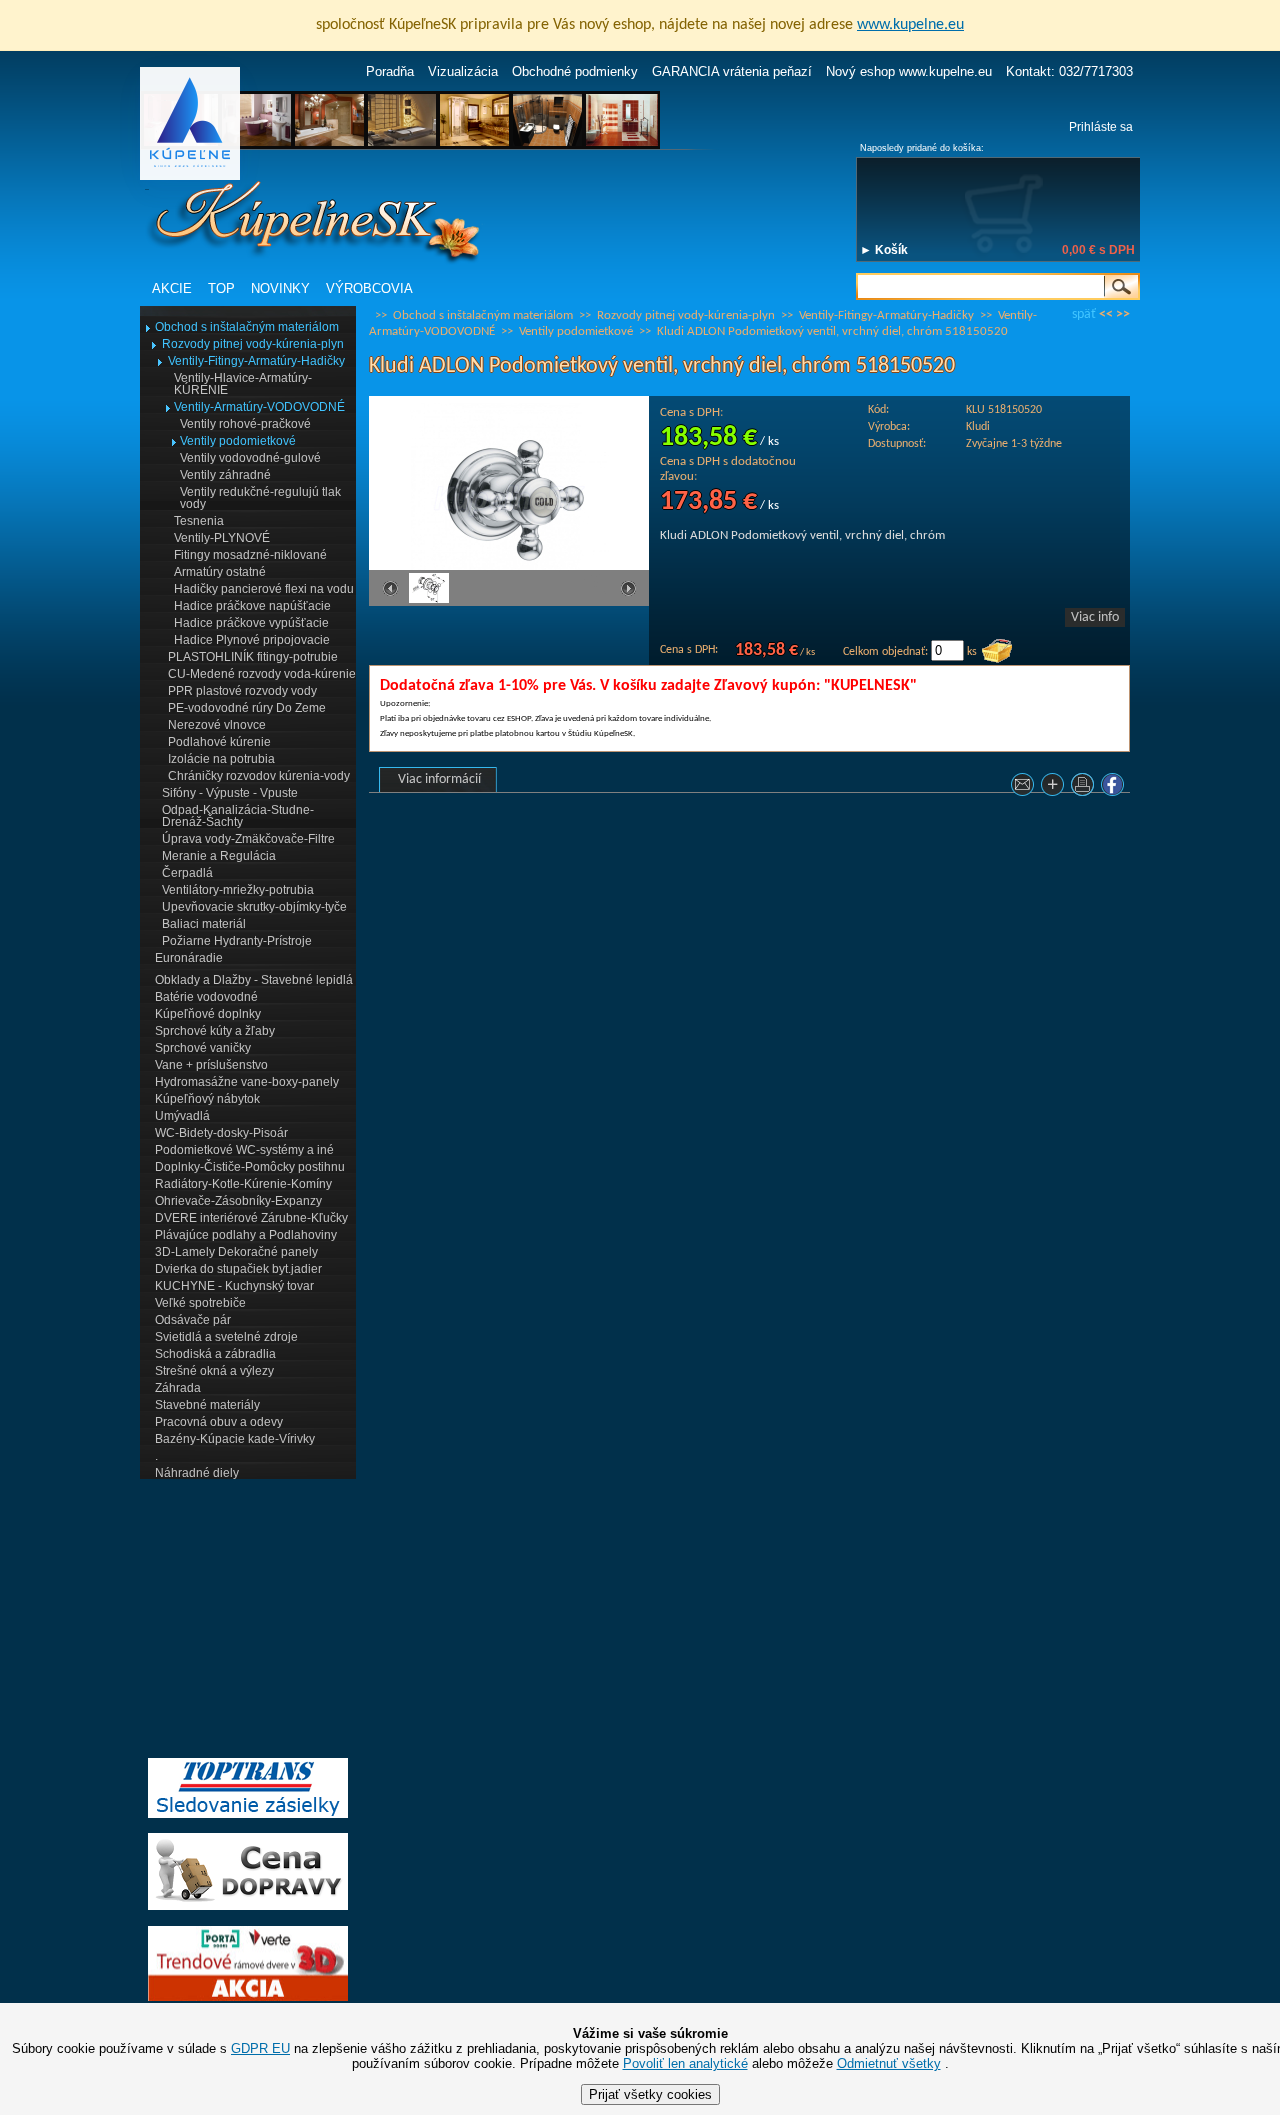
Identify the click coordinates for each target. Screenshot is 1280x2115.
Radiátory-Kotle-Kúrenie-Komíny (243, 1184)
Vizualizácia (463, 71)
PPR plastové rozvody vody (242, 691)
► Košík (884, 250)
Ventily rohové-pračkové (245, 424)
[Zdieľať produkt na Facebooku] (1115, 788)
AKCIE (172, 288)
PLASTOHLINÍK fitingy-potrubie (253, 657)
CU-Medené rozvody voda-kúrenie (262, 674)
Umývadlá (182, 1116)
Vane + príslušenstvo (211, 1065)
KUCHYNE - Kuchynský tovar (234, 1286)
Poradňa (390, 71)
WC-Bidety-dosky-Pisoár (221, 1133)
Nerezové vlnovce (217, 725)
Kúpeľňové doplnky (208, 1014)
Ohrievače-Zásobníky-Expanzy (238, 1201)
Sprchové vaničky (203, 1048)
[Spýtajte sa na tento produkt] (1025, 788)
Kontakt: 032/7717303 (1069, 71)
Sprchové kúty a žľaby (215, 1031)
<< (1106, 314)
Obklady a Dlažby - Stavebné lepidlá (254, 980)
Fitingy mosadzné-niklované (250, 555)
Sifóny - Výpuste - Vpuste (230, 793)
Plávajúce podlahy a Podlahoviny (246, 1235)
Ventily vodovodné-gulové (250, 458)
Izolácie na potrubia (221, 759)
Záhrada (178, 1388)
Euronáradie (189, 958)
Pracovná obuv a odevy (219, 1422)
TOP (221, 288)
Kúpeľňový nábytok (207, 1099)
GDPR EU (260, 2048)
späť (1084, 314)
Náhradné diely (197, 1473)
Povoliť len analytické (685, 2063)
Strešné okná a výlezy (214, 1371)
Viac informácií (439, 779)
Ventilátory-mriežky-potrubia (238, 890)
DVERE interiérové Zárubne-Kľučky (251, 1218)
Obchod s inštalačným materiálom (247, 327)
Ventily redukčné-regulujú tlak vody (260, 498)
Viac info (1095, 617)
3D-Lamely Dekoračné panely (236, 1252)
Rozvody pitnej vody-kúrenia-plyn (253, 344)
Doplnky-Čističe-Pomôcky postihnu (250, 1167)
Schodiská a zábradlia (215, 1354)
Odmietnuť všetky (889, 2063)
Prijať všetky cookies (650, 2094)
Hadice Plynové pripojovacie (252, 640)
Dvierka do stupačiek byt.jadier (238, 1269)
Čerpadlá (187, 873)
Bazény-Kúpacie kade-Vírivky (235, 1439)
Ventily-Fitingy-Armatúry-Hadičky (256, 361)
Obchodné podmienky (575, 71)
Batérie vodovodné (206, 997)
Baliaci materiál (204, 924)
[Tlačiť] (1085, 788)
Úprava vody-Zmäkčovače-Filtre (248, 839)
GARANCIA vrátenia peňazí (732, 71)
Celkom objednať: (885, 652)
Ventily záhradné (225, 475)
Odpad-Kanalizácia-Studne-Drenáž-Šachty (238, 816)
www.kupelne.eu (910, 25)
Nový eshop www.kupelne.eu (909, 71)
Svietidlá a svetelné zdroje (226, 1337)
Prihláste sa (1101, 127)
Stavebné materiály (207, 1405)
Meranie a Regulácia (219, 856)
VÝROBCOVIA (369, 288)
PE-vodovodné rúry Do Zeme (247, 708)
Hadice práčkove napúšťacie (252, 606)
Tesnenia (199, 521)
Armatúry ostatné (220, 572)
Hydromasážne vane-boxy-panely (247, 1082)
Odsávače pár (193, 1320)
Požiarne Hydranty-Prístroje (237, 941)
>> (1123, 314)
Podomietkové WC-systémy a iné (244, 1150)
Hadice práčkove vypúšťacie (251, 623)
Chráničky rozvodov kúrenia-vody (259, 776)
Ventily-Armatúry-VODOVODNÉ (259, 407)
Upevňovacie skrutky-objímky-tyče (254, 907)
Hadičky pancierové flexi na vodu (264, 589)
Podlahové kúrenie (219, 742)
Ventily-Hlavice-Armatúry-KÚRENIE (243, 384)
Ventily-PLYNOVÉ (222, 538)
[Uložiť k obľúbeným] (1055, 788)
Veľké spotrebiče (200, 1303)
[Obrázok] (429, 600)
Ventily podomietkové (238, 441)
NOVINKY (280, 288)
